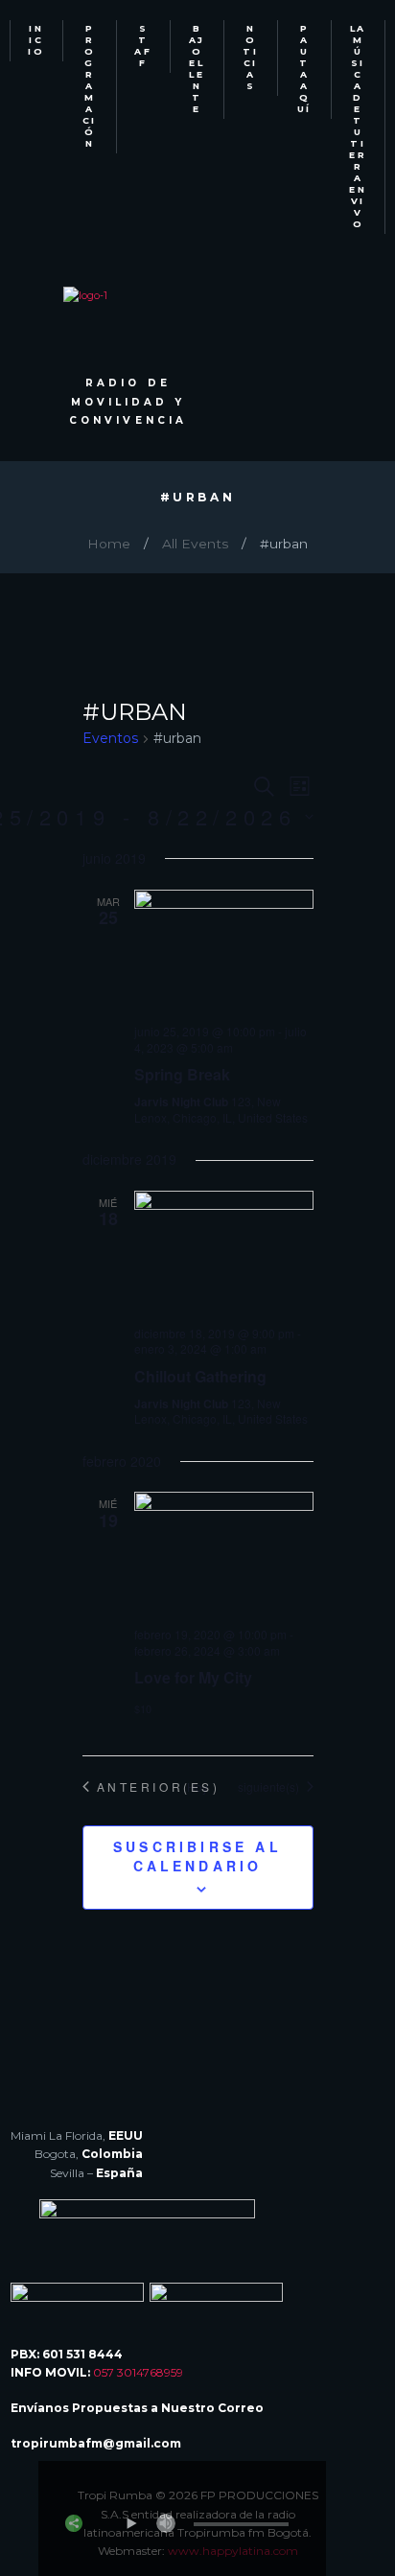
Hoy (197, 1787)
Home (109, 544)
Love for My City (193, 1677)
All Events (196, 544)
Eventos (110, 738)
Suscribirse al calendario (197, 1856)
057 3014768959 (138, 2372)
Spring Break (182, 1074)
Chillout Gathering (200, 1376)
